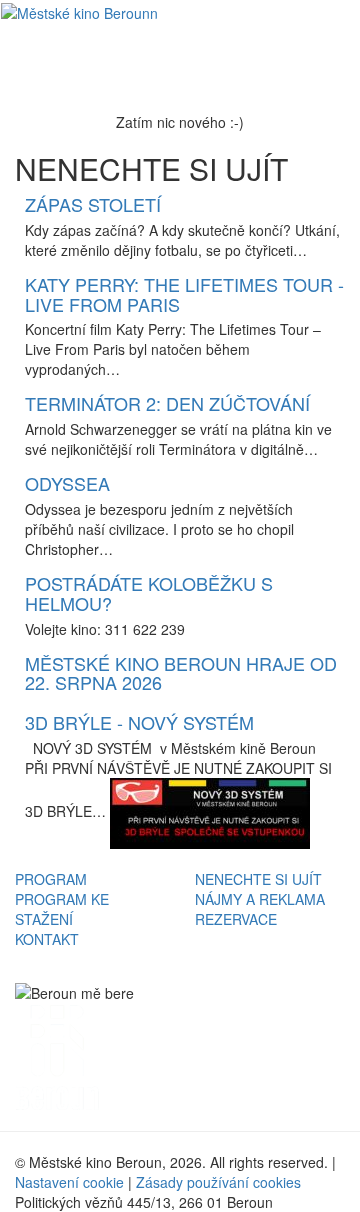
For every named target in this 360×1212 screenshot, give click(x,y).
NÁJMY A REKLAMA (260, 899)
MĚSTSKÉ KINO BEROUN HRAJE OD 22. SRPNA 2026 (181, 673)
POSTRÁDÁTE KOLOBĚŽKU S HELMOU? (149, 593)
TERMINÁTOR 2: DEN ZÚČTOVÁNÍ (167, 403)
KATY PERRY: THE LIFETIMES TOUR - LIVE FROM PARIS (184, 294)
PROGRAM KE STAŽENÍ (62, 909)
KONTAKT (47, 939)
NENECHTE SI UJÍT (258, 879)
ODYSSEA (67, 483)
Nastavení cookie (69, 1182)
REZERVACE (236, 919)
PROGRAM (51, 879)
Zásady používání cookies (218, 1182)
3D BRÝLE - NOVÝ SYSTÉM (139, 722)
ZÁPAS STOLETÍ (93, 204)
